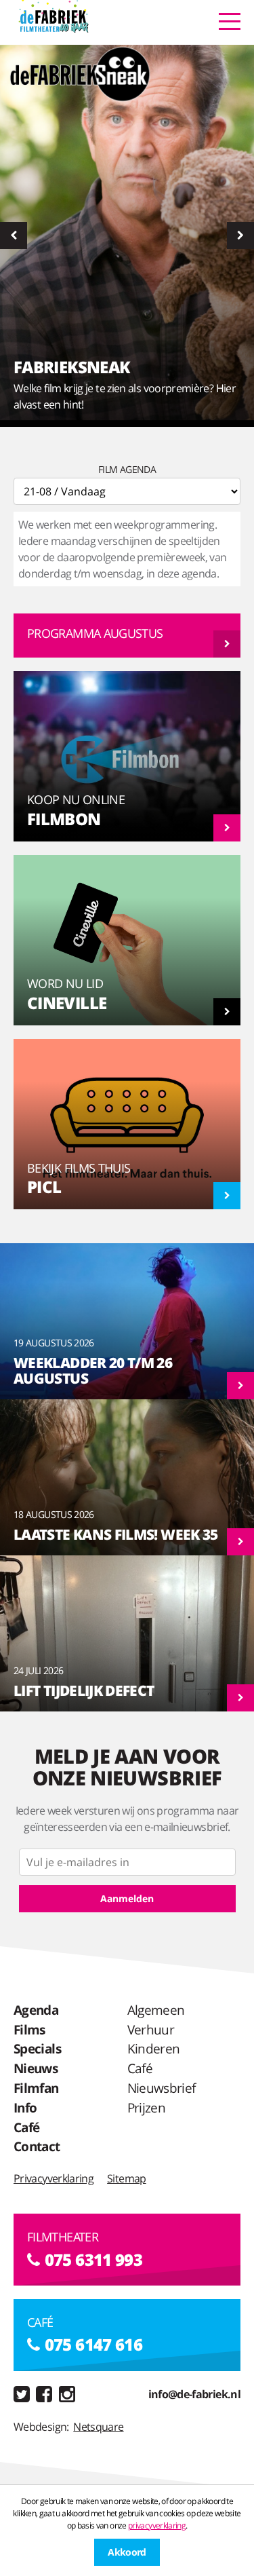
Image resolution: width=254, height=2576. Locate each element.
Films (29, 2029)
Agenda (36, 2010)
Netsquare (98, 2427)
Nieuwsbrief (162, 2088)
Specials (37, 2048)
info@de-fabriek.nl (194, 2394)
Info (25, 2107)
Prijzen (147, 2107)
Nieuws (36, 2068)
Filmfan (36, 2088)
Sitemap (127, 2178)
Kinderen (154, 2048)
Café (26, 2127)
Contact (37, 2146)
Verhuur (151, 2029)
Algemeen (156, 2010)
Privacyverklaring (54, 2178)
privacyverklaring (157, 2525)
